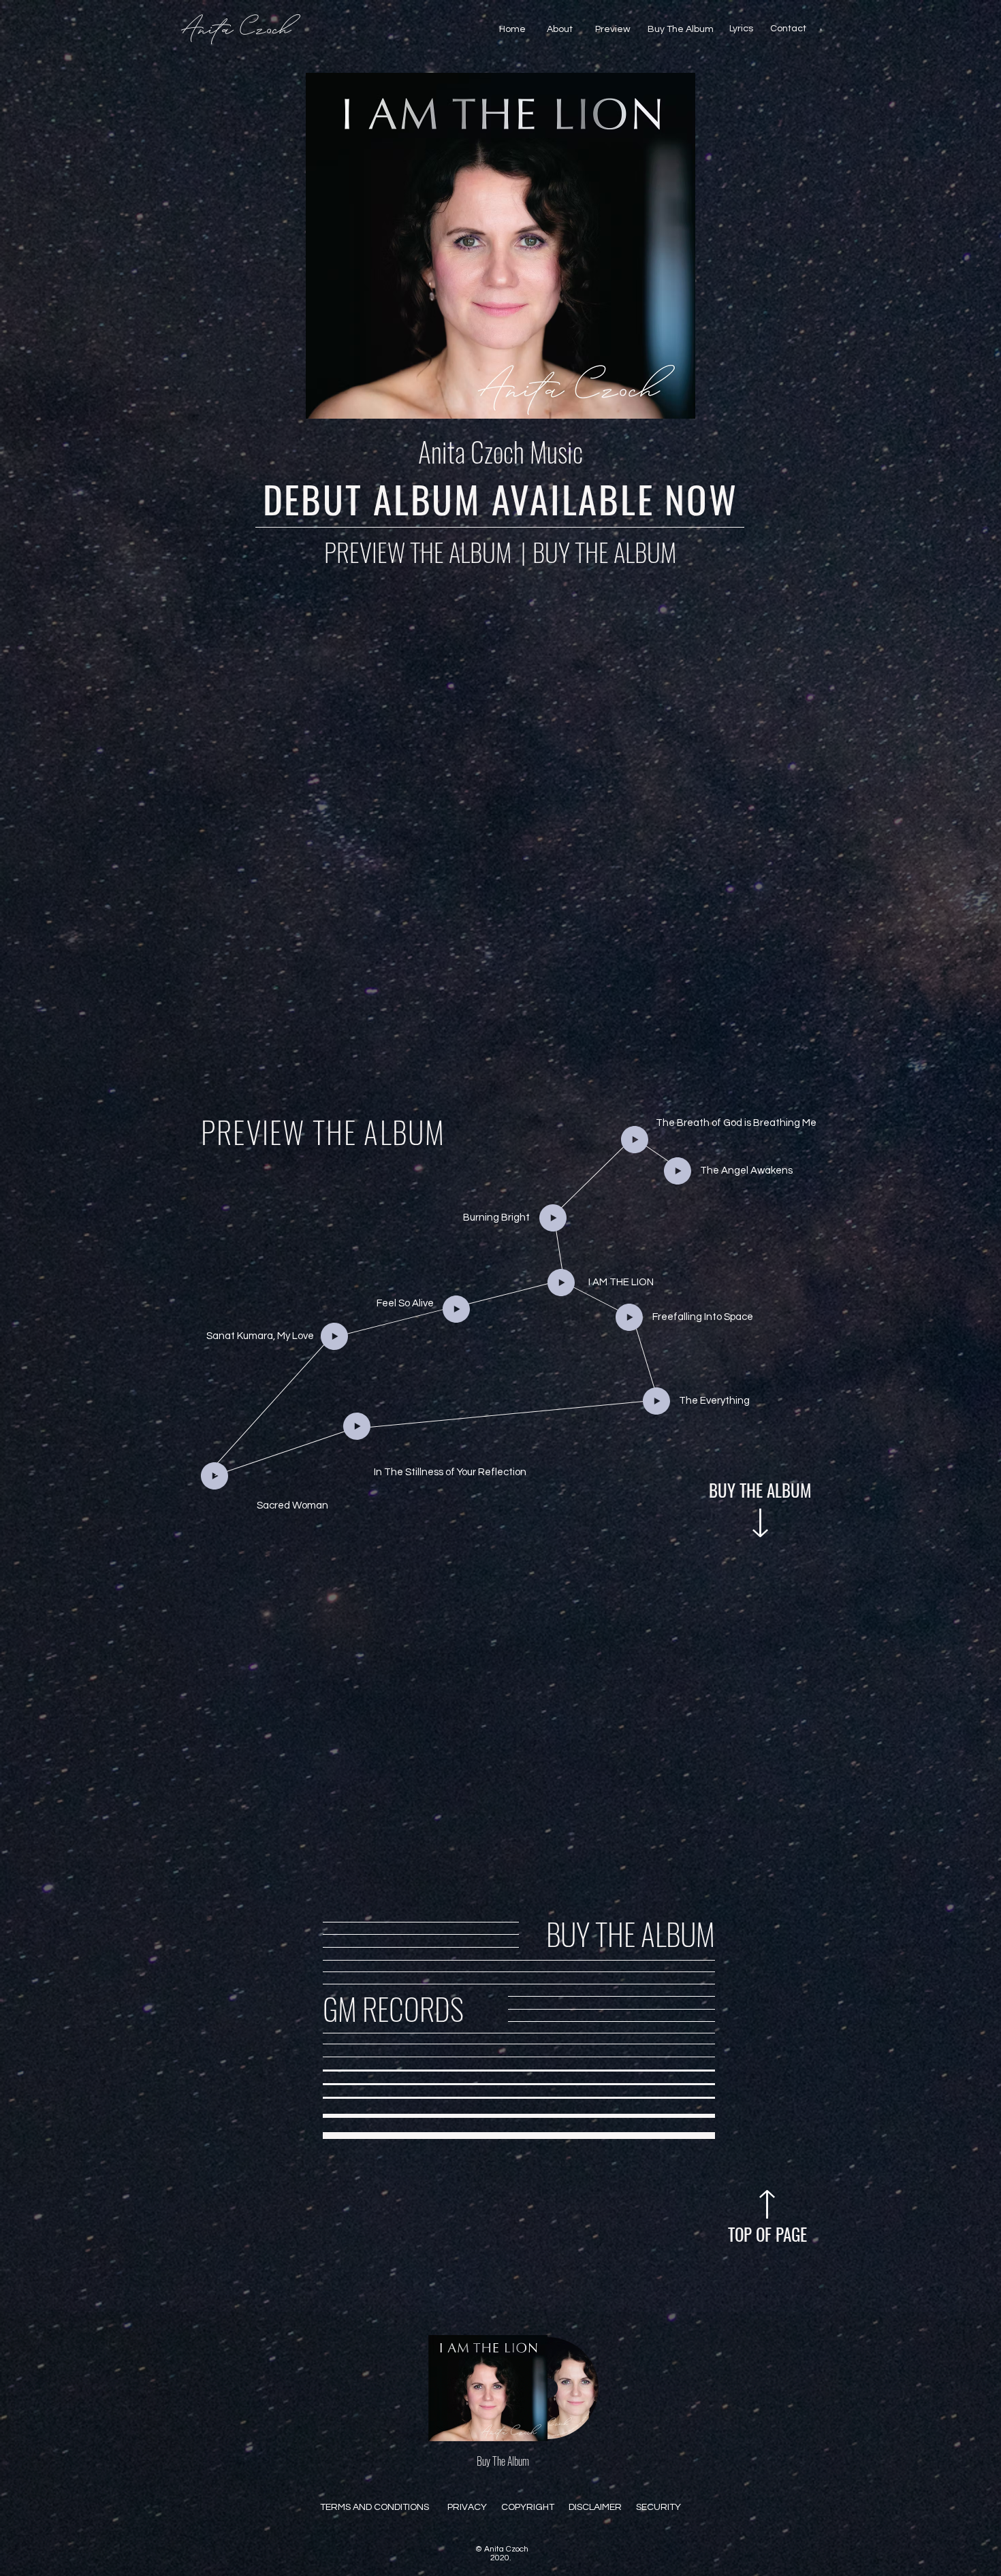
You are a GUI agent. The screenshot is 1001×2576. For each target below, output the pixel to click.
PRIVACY (467, 2507)
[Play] (635, 1140)
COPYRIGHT (528, 2507)
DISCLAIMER (595, 2507)
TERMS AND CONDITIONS (375, 2507)
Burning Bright (496, 1218)
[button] (821, 30)
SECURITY (658, 2507)
